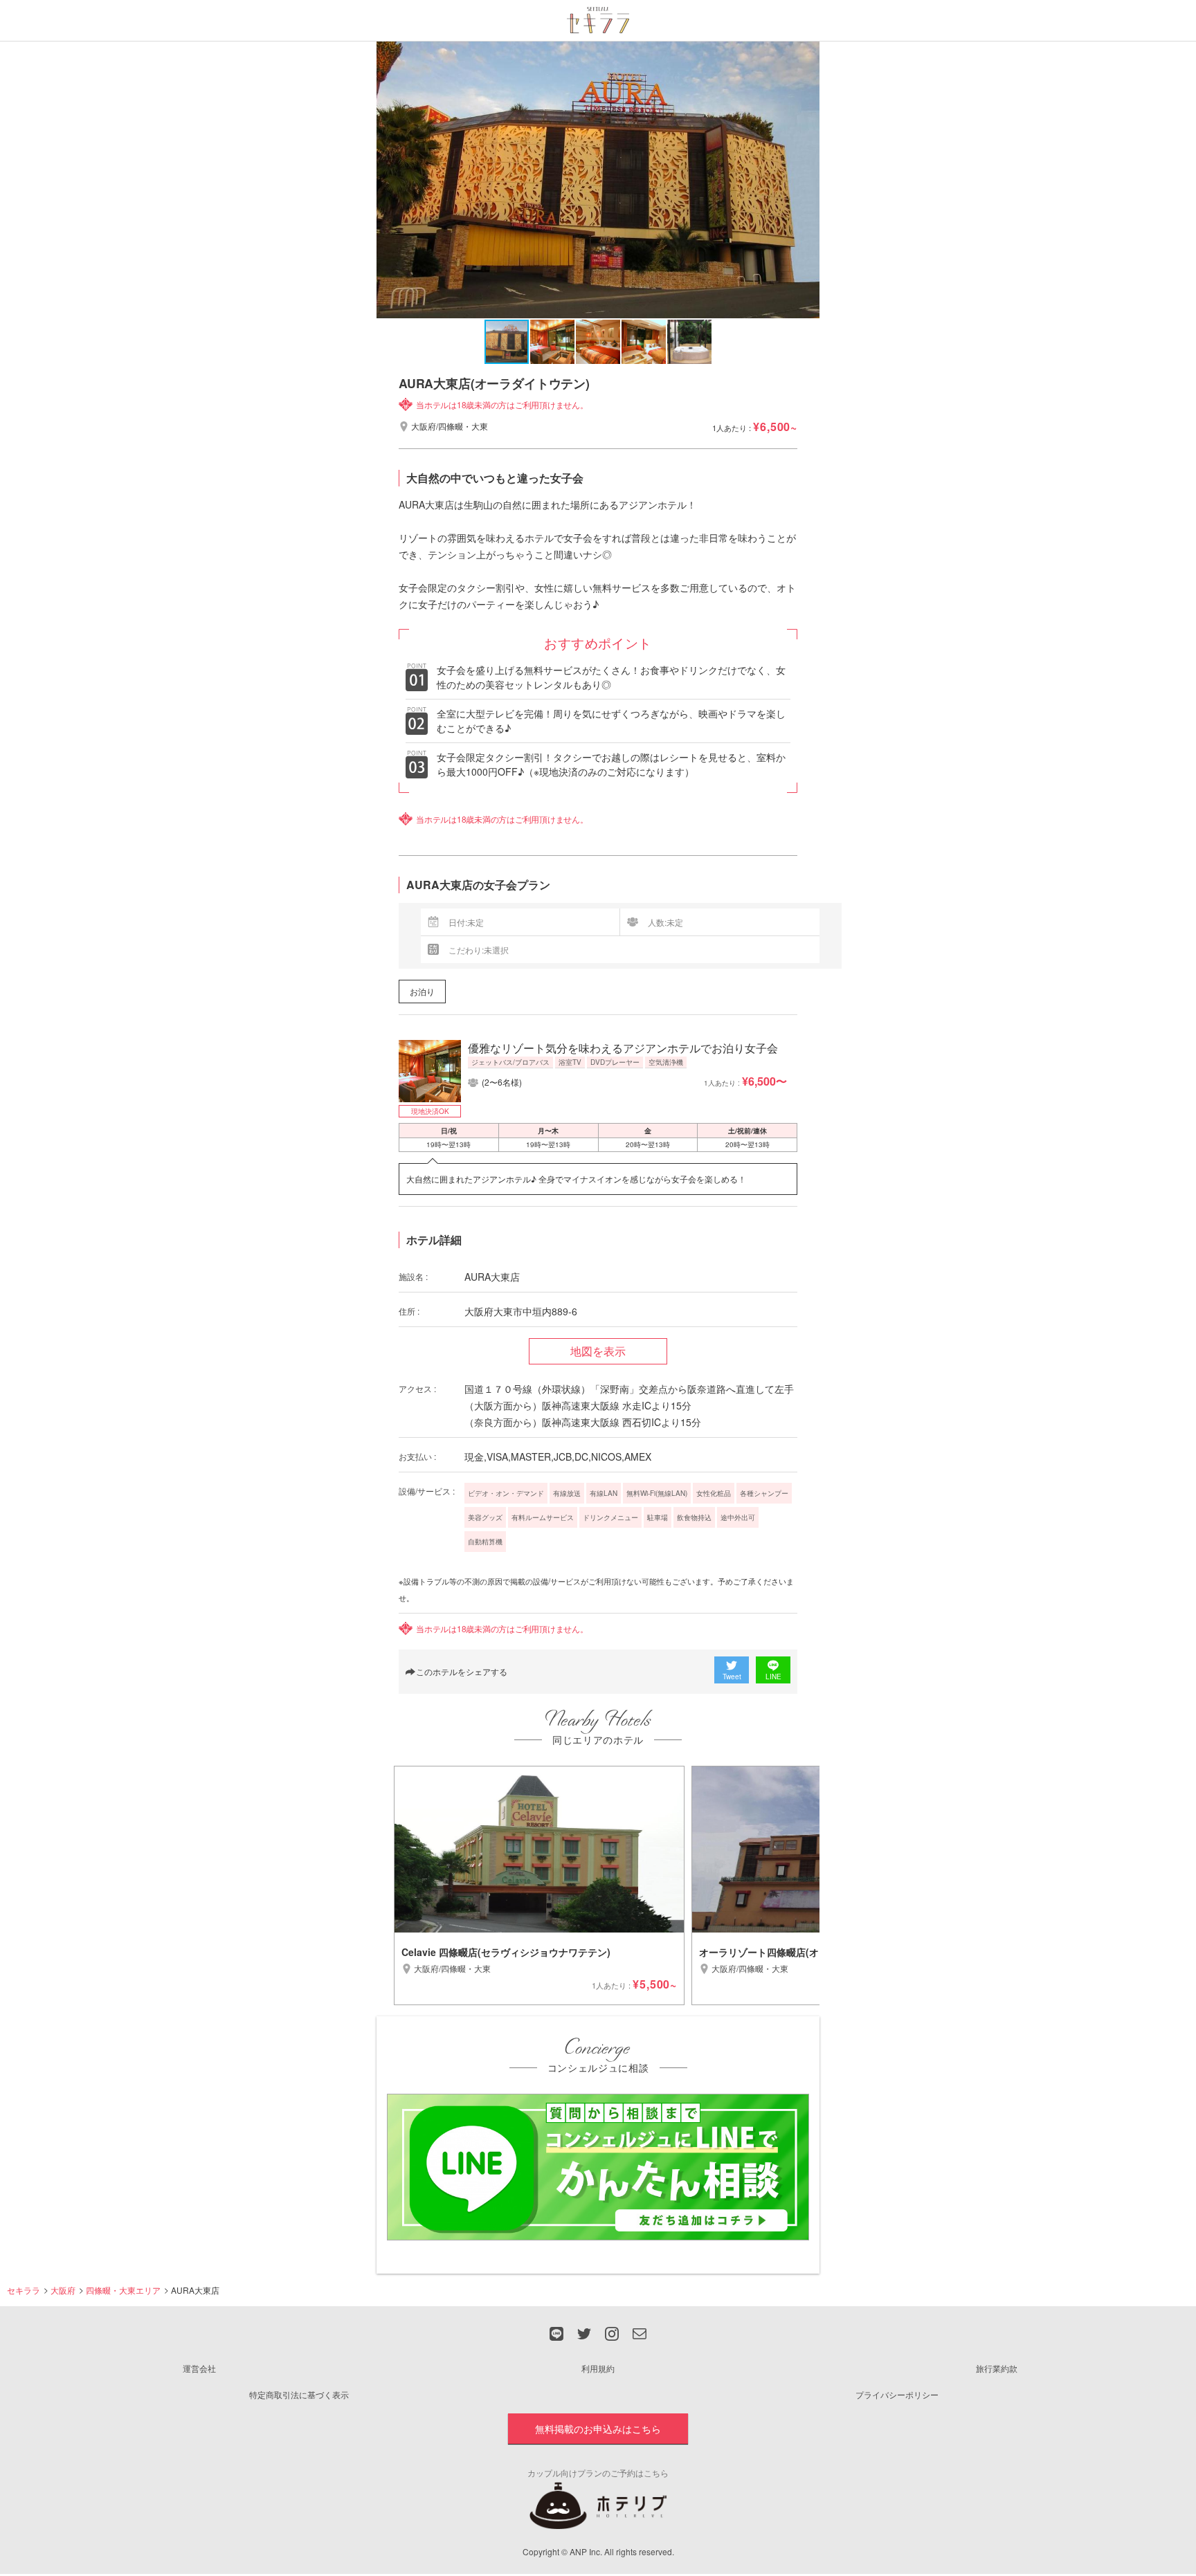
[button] (807, 180)
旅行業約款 (997, 2368)
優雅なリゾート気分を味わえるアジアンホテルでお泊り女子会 (623, 1048)
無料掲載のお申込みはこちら (598, 2429)
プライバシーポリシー (897, 2394)
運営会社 (199, 2368)
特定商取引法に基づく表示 (299, 2394)
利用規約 (598, 2368)
